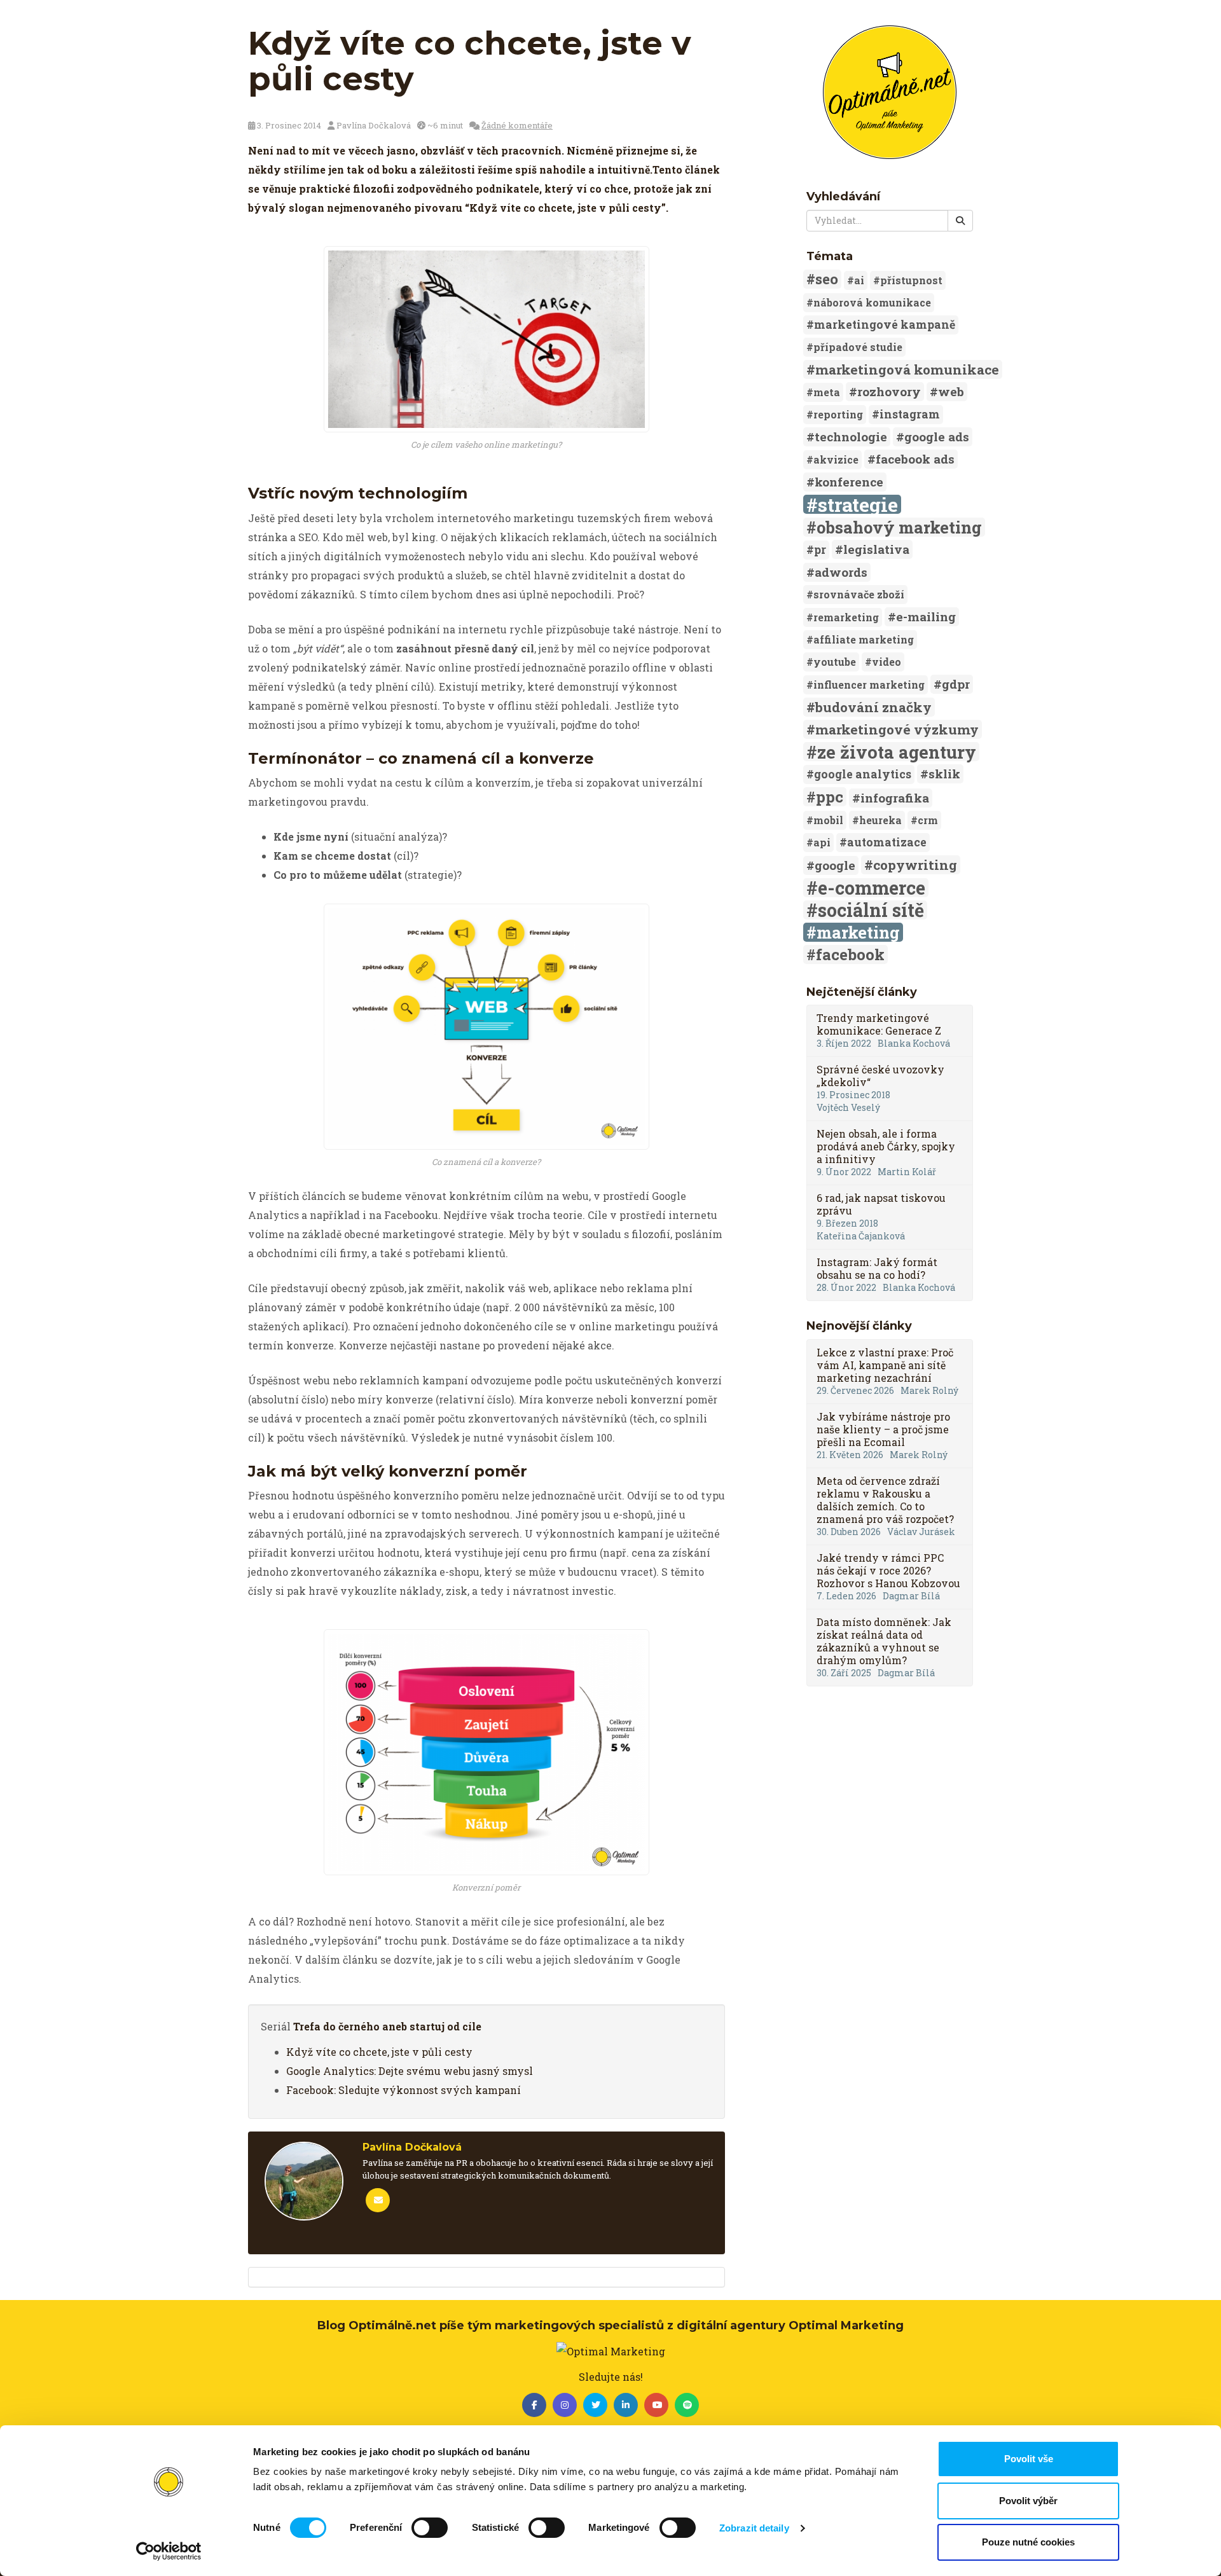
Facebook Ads (915, 459)
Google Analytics (863, 774)
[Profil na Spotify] (687, 2405)
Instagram (910, 414)
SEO (827, 279)
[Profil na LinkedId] (626, 2405)
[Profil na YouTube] (656, 2405)
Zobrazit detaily (754, 2528)
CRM (928, 820)
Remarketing (846, 617)
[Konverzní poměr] (486, 1752)
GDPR (956, 684)
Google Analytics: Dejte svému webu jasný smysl (410, 2071)
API (822, 842)
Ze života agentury (897, 752)
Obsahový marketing (899, 527)
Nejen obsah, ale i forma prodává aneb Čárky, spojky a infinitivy (886, 1146)
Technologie (851, 437)
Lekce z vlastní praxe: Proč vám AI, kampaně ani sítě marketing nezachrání (885, 1365)
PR (820, 550)
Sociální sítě (871, 910)
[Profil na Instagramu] (565, 2405)
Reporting (838, 414)
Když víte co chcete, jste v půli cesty (379, 2052)
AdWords (841, 572)
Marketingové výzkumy (897, 729)
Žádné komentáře (517, 125)
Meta (827, 392)
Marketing (858, 932)
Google (835, 865)
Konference (849, 482)
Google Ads (937, 437)
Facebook (850, 954)
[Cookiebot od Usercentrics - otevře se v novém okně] (169, 2551)
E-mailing (926, 616)
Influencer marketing (869, 685)
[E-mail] (378, 2200)
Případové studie (858, 347)
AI (859, 280)
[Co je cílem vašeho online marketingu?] (486, 339)
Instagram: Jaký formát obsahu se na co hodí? (877, 1268)
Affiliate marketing (864, 639)
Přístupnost (911, 280)
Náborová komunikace (872, 302)
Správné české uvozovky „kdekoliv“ (880, 1076)
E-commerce (872, 888)
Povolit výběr (1028, 2501)
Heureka (880, 820)
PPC (830, 797)
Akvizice (836, 459)
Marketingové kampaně (885, 325)
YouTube (835, 662)
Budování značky (873, 707)
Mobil (828, 820)
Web (951, 391)
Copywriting (915, 865)
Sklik (944, 774)
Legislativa (876, 549)
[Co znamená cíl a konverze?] (486, 1027)
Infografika (895, 798)
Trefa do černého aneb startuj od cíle (387, 2026)
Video (886, 662)
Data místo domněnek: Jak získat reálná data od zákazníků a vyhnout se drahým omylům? (884, 1641)
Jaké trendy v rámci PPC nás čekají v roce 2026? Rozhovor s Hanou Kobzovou (888, 1570)
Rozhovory (889, 391)
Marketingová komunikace (907, 369)
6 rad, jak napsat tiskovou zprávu (881, 1204)
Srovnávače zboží (859, 594)
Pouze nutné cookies (1028, 2542)
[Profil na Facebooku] (534, 2405)
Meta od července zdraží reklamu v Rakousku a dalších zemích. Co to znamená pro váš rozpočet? (885, 1500)
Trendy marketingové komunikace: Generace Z (879, 1024)
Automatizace (887, 842)
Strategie (858, 504)
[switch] (430, 2528)
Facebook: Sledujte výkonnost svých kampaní (404, 2090)
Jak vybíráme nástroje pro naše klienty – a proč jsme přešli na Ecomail (883, 1429)
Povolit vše (1029, 2459)
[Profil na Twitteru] (595, 2405)
